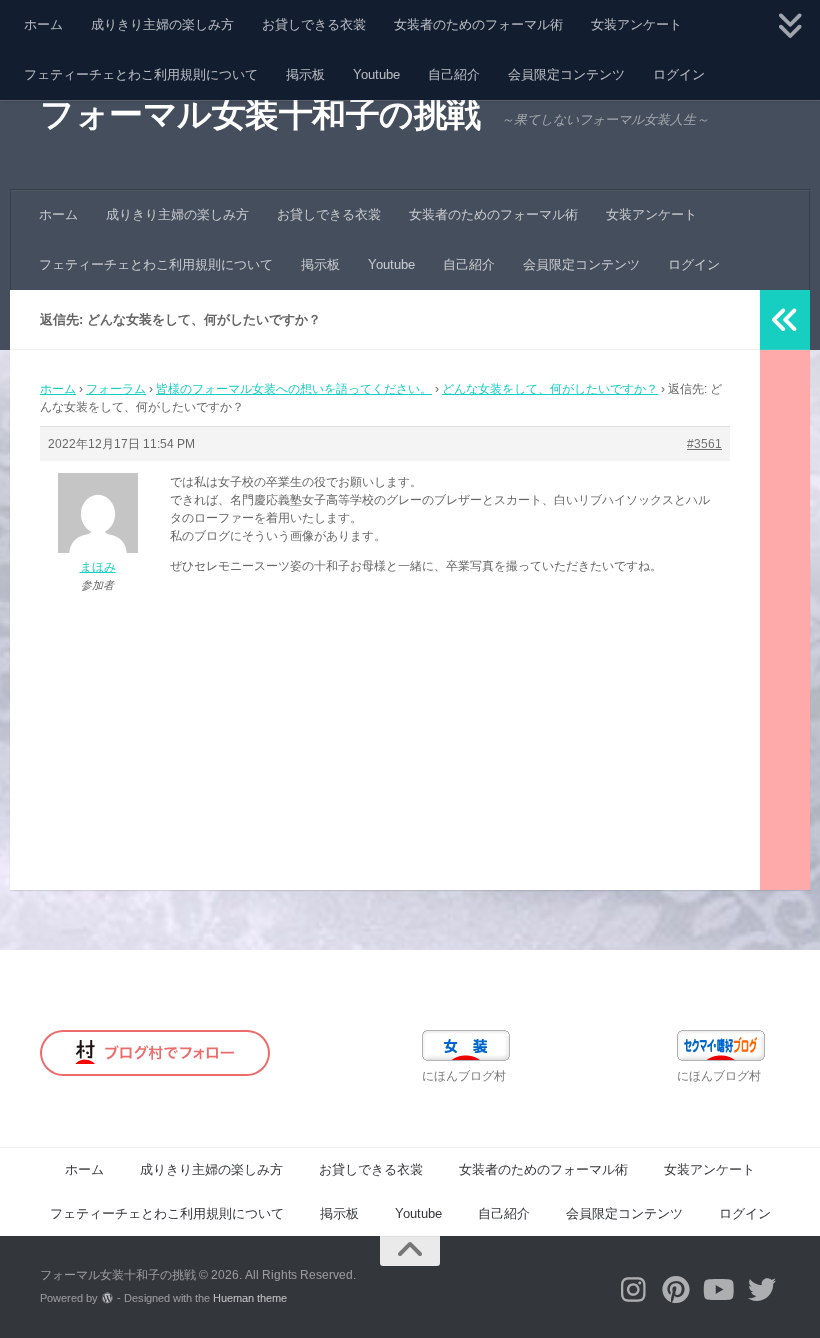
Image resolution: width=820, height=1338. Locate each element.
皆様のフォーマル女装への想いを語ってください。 (294, 389)
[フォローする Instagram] (633, 1290)
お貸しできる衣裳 (314, 24)
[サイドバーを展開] (785, 320)
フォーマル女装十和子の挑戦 (260, 114)
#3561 (704, 444)
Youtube (376, 74)
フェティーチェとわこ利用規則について (141, 74)
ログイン (679, 74)
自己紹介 (454, 74)
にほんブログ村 (464, 1076)
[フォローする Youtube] (719, 1290)
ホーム (43, 24)
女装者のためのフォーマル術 (478, 24)
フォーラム (116, 389)
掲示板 (305, 74)
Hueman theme (250, 1298)
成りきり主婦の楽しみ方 (162, 24)
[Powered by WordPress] (107, 1298)
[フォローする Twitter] (762, 1290)
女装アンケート (636, 24)
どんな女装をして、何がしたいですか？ (550, 389)
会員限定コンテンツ (566, 74)
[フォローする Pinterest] (676, 1290)
